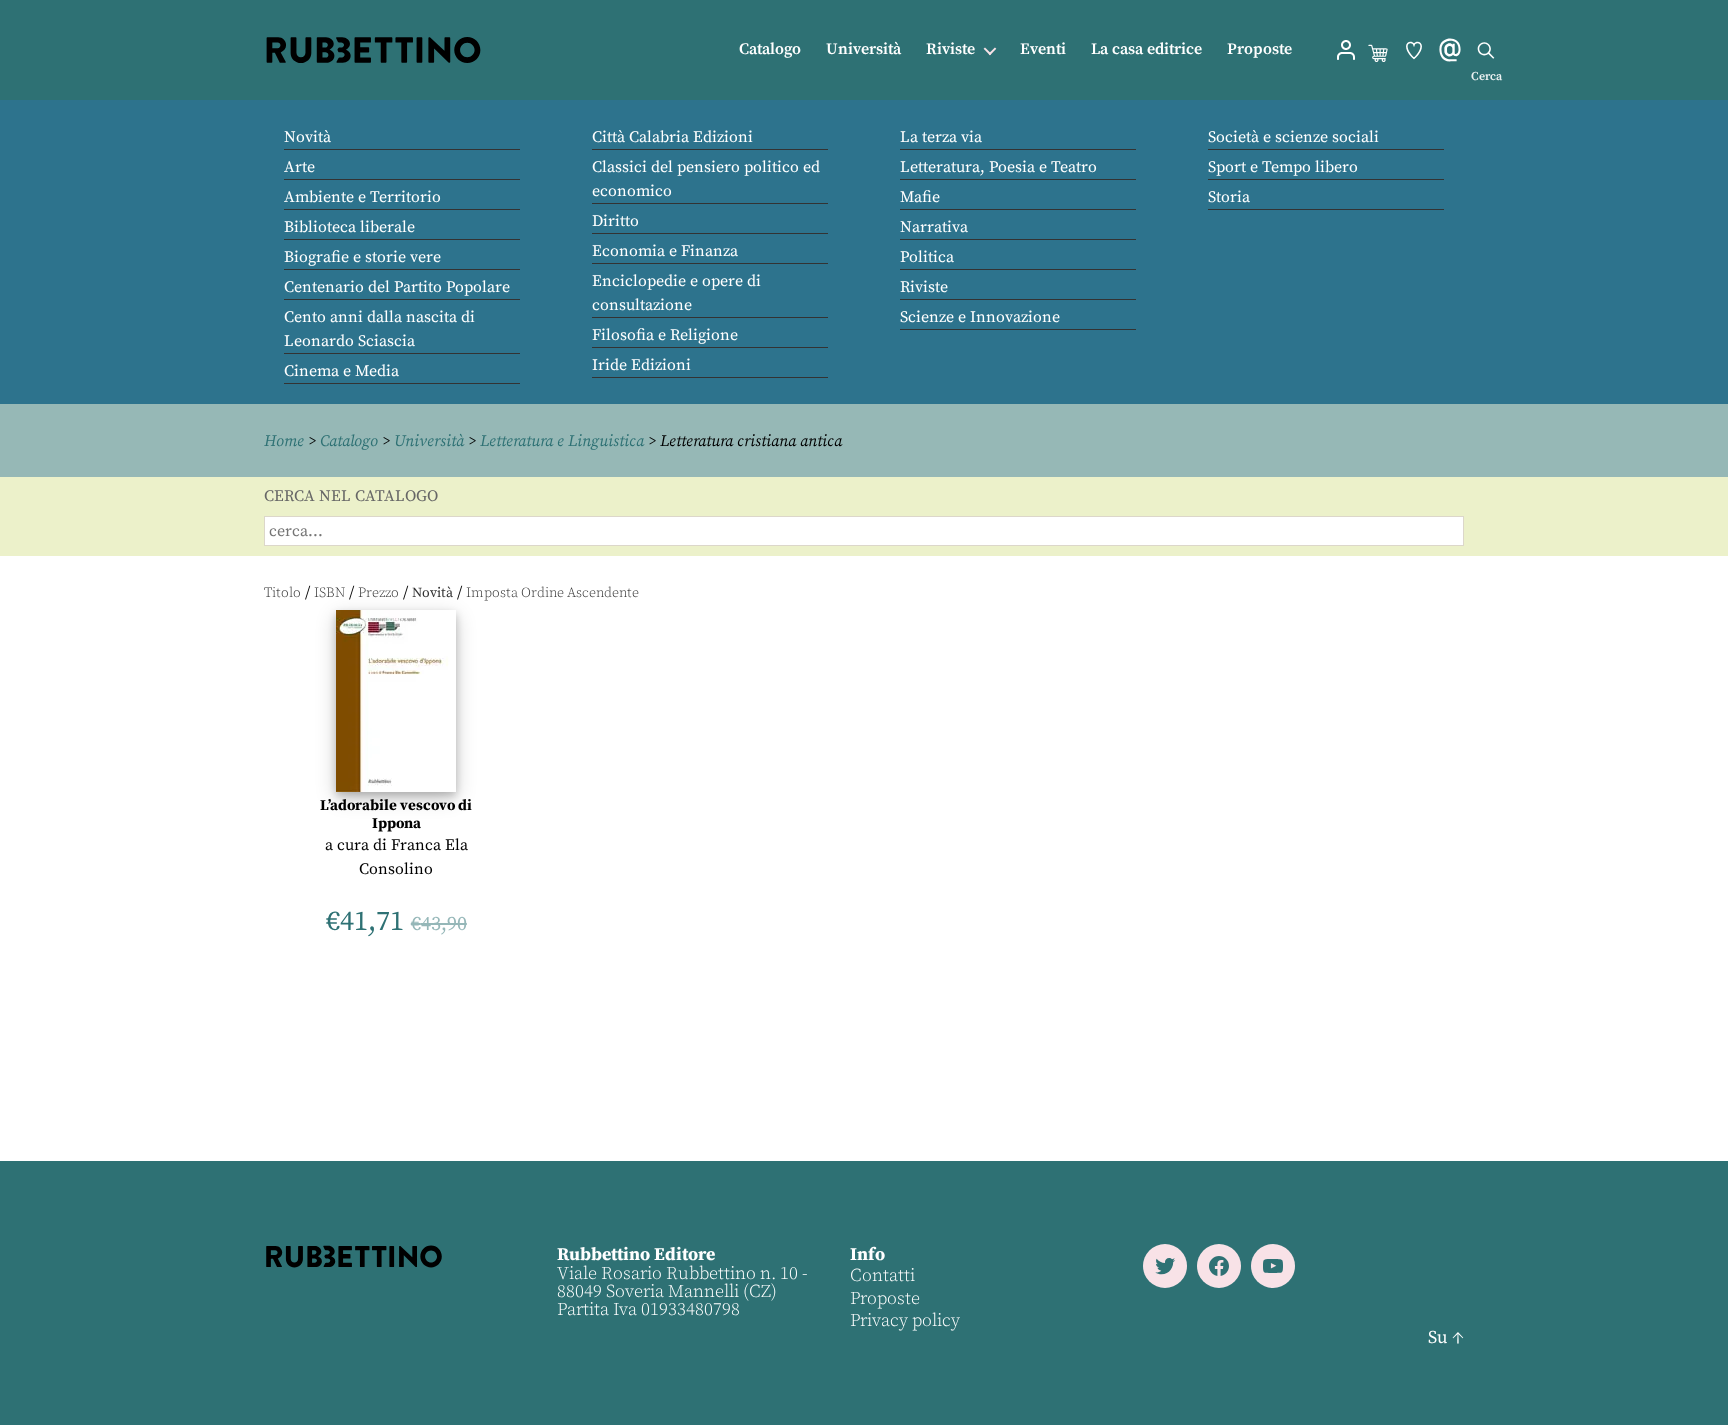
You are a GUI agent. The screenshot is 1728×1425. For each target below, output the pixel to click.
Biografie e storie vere (362, 257)
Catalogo (770, 49)
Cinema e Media (341, 371)
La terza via (941, 137)
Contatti (882, 1275)
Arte (299, 167)
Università (863, 49)
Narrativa (934, 227)
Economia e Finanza (665, 251)
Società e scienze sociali (1293, 137)
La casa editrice (1146, 49)
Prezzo (378, 593)
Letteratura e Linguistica (562, 441)
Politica (927, 257)
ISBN (329, 593)
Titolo (282, 593)
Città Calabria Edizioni (672, 137)
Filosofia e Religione (665, 335)
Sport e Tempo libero (1283, 167)
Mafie (920, 197)
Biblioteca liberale (349, 227)
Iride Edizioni (641, 365)
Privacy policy (905, 1320)
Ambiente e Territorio (362, 197)
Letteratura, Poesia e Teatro (998, 167)
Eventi (1043, 49)
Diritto (615, 221)
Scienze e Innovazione (980, 317)
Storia (1229, 197)
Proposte (1259, 49)
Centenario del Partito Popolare (397, 287)
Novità (307, 137)
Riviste (950, 49)
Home (284, 441)
